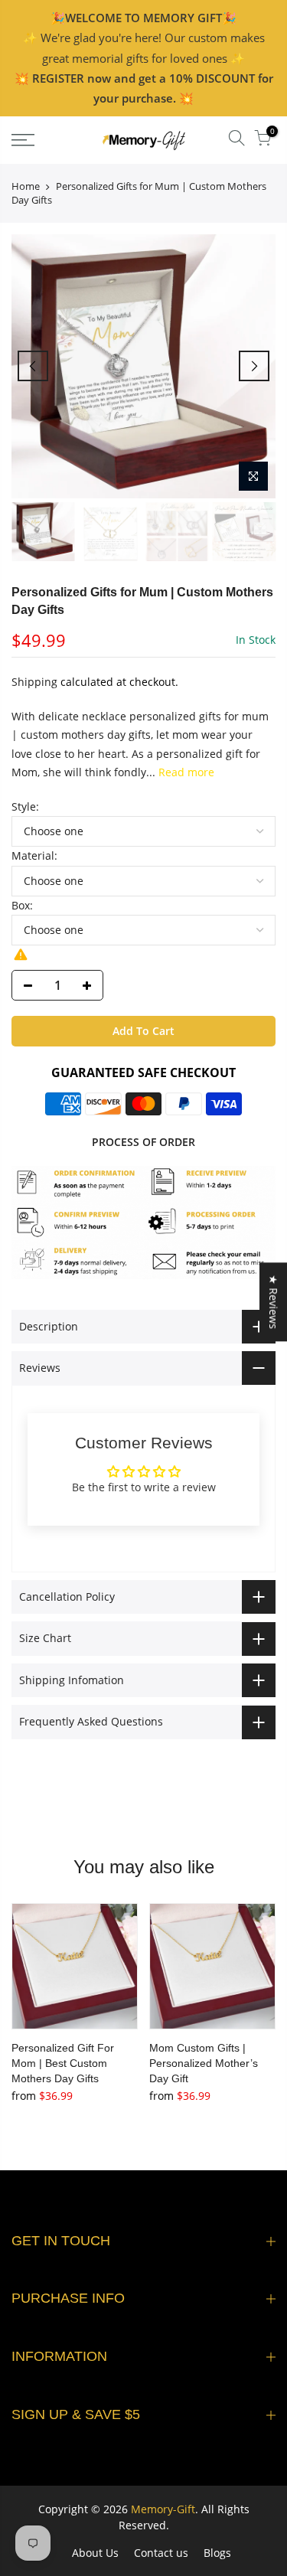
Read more (185, 772)
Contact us (161, 2553)
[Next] (254, 366)
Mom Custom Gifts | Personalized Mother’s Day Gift (204, 2063)
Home (26, 186)
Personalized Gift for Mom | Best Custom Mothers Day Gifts (63, 2063)
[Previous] (33, 366)
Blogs (217, 2553)
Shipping (34, 682)
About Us (95, 2553)
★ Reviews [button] (274, 1302)
